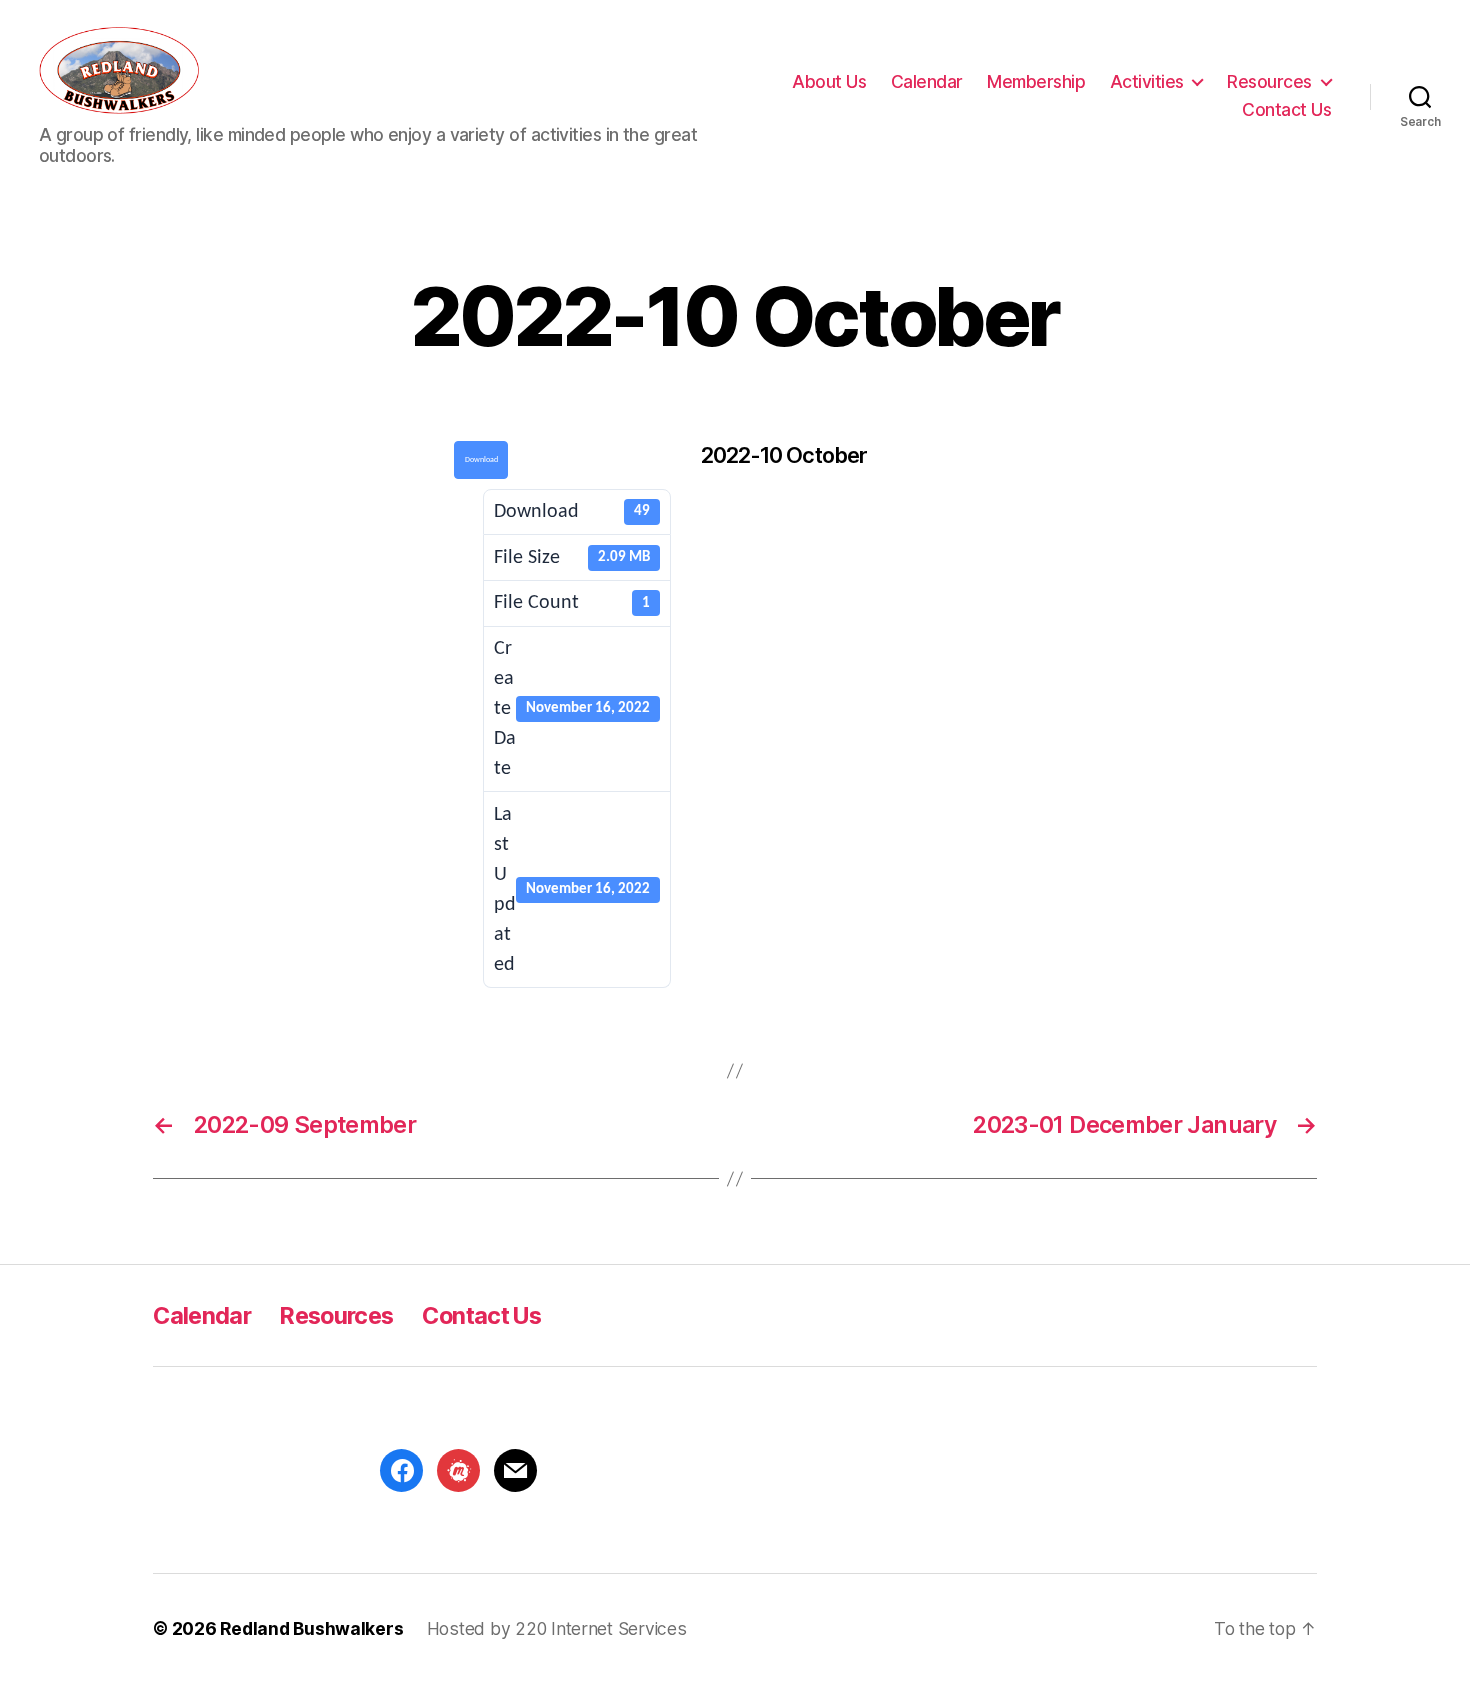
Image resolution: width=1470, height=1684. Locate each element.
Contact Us (1286, 110)
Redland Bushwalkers (311, 1628)
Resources (1269, 82)
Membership (1036, 82)
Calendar (927, 82)
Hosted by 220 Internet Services (557, 1628)
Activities (1147, 82)
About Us (829, 82)
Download (481, 460)
